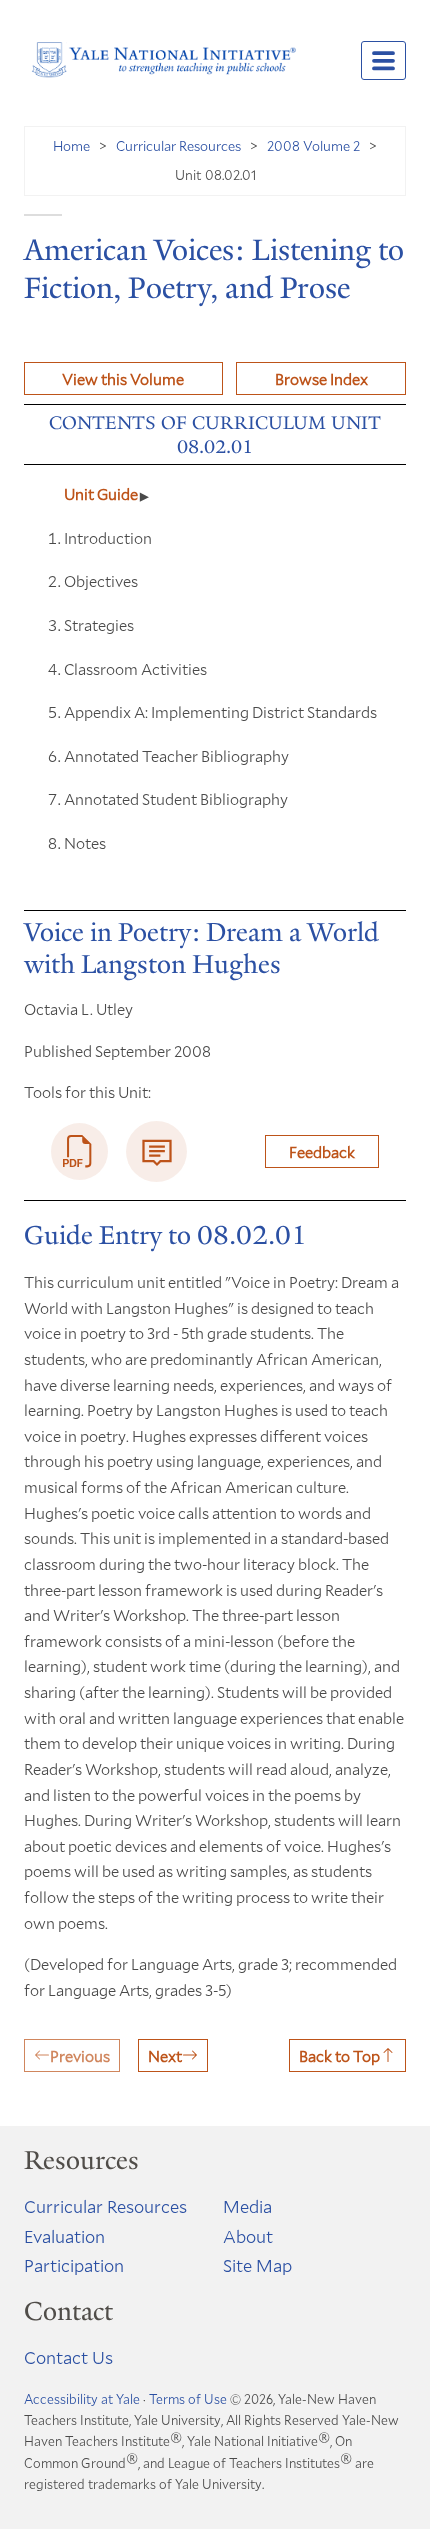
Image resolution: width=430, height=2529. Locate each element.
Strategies (99, 624)
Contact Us (68, 2357)
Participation (74, 2265)
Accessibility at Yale (82, 2399)
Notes (85, 842)
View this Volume (123, 378)
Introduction (108, 537)
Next (165, 2055)
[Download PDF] (80, 1152)
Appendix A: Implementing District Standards (220, 711)
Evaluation (64, 2236)
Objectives (101, 580)
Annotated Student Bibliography (176, 798)
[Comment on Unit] (156, 1151)
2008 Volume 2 (313, 145)
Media (247, 2206)
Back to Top (339, 2055)
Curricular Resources (178, 145)
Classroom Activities (135, 668)
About (248, 2236)
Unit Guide (101, 493)
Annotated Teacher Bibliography (176, 755)
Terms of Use (188, 2399)
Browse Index (321, 378)
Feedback (322, 1151)
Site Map (257, 2265)
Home (71, 145)
